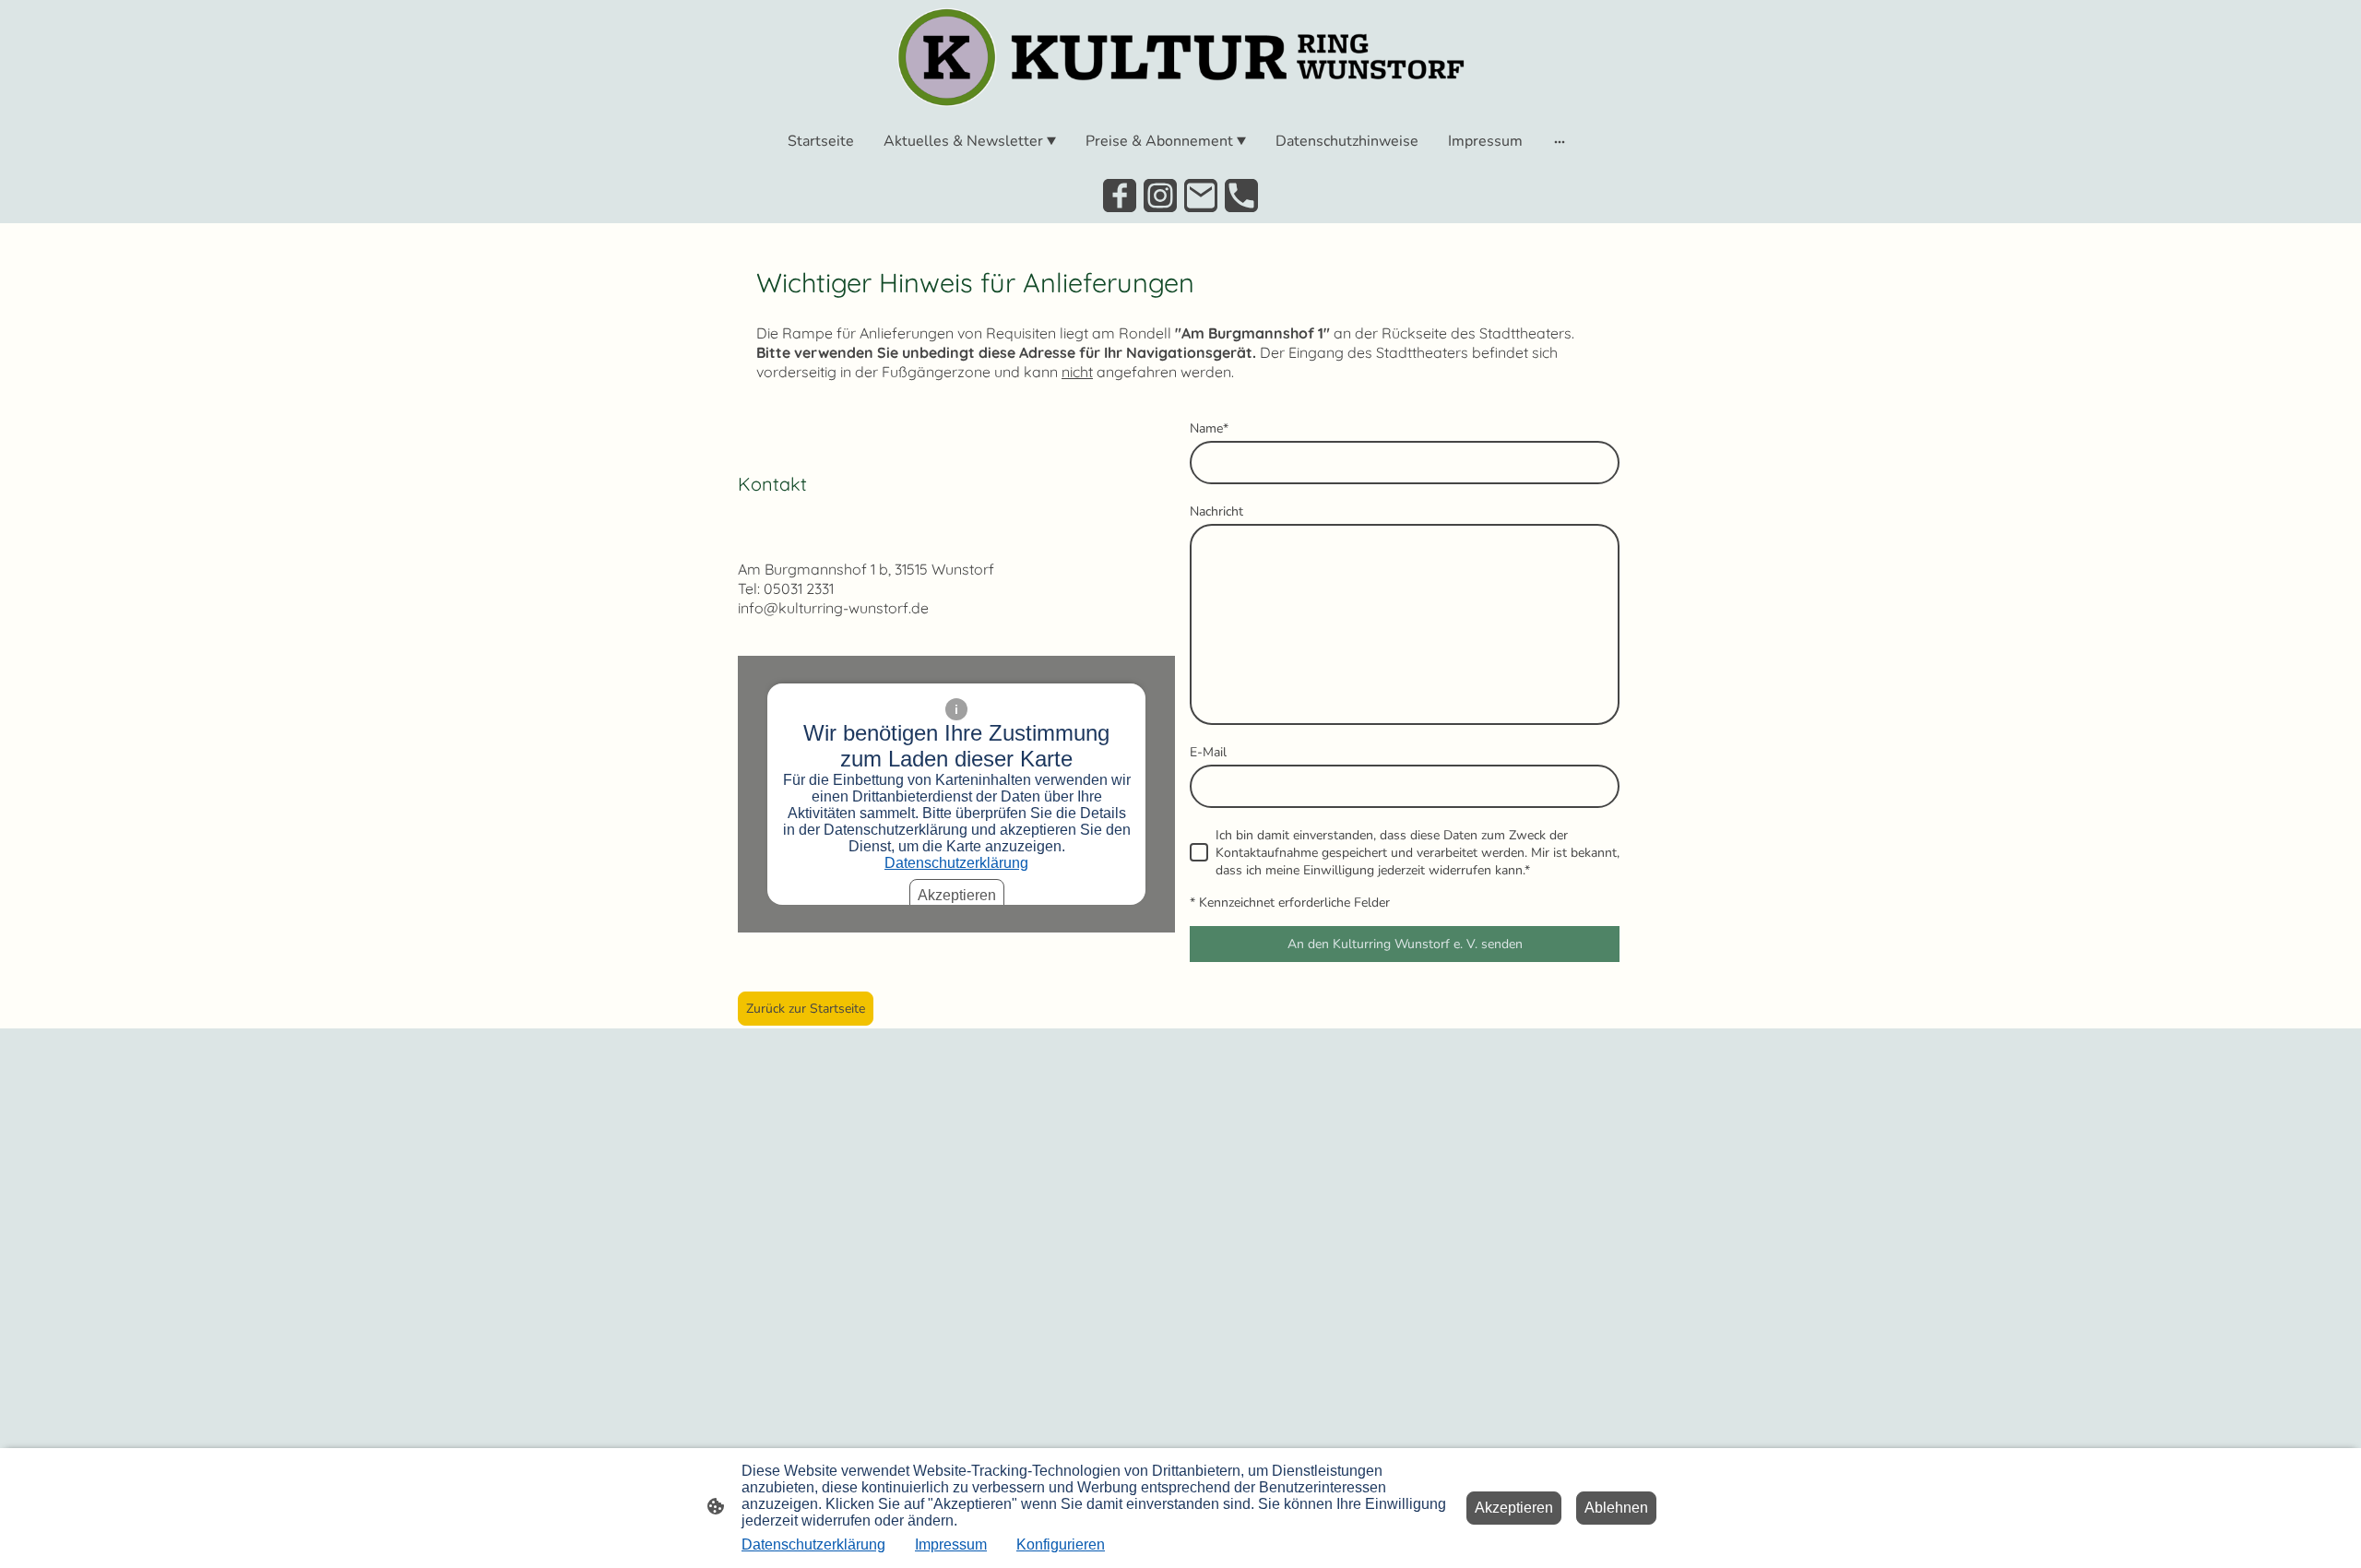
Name (1209, 428)
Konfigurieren (1061, 1544)
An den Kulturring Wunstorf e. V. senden (1405, 944)
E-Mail (1208, 752)
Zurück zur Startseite (806, 1009)
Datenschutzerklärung (956, 863)
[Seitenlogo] (1180, 57)
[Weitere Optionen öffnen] (1560, 141)
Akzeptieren (957, 895)
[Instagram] (1160, 196)
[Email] (1201, 196)
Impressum (951, 1544)
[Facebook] (1120, 196)
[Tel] (1241, 196)
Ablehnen (1616, 1508)
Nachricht (1216, 511)
